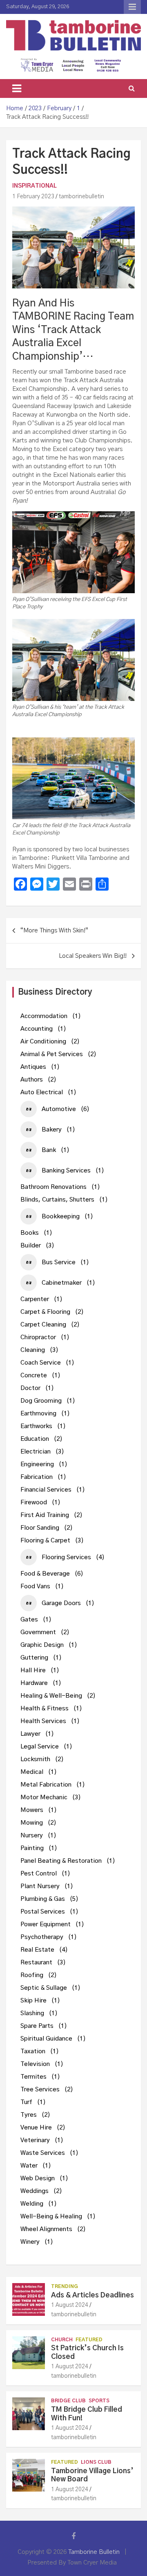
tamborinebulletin (81, 197)
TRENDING (65, 2286)
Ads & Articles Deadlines (92, 2295)
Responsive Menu (132, 7)
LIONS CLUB (96, 2462)
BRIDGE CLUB (68, 2401)
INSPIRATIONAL (35, 186)
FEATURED (89, 2340)
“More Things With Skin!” (54, 931)
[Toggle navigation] (17, 88)
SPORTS (99, 2401)
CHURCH (62, 2340)
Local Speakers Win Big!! (93, 956)
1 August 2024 (70, 2305)
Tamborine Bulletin (94, 2552)
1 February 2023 (33, 197)
